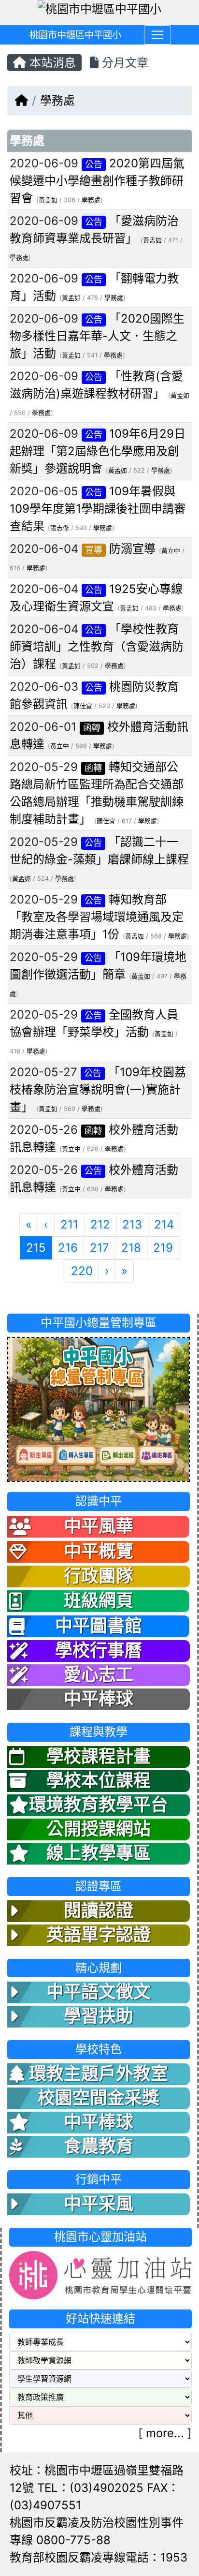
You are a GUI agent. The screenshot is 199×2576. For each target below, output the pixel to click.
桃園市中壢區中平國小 (75, 35)
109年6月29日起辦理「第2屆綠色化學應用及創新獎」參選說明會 (98, 451)
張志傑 (60, 528)
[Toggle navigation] (157, 35)
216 (68, 1248)
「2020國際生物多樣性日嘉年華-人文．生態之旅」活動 (97, 336)
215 (39, 1247)
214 (164, 1224)
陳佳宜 (83, 706)
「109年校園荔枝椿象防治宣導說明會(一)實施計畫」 (98, 1089)
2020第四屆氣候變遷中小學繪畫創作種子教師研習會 (97, 181)
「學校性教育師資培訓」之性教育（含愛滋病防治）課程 (97, 646)
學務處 (57, 100)
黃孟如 (48, 200)
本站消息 (51, 63)
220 (82, 1271)
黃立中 (171, 551)
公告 (94, 164)
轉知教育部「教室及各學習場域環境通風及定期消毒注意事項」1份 (97, 917)
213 (132, 1224)
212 (100, 1224)
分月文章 (123, 63)
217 (99, 1248)
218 (131, 1248)
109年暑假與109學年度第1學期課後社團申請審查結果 (98, 509)
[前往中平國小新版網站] (99, 1409)
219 (163, 1248)
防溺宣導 (132, 549)
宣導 (94, 550)
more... (165, 2433)
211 (69, 1224)
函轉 (92, 728)
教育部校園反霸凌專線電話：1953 (99, 2557)
